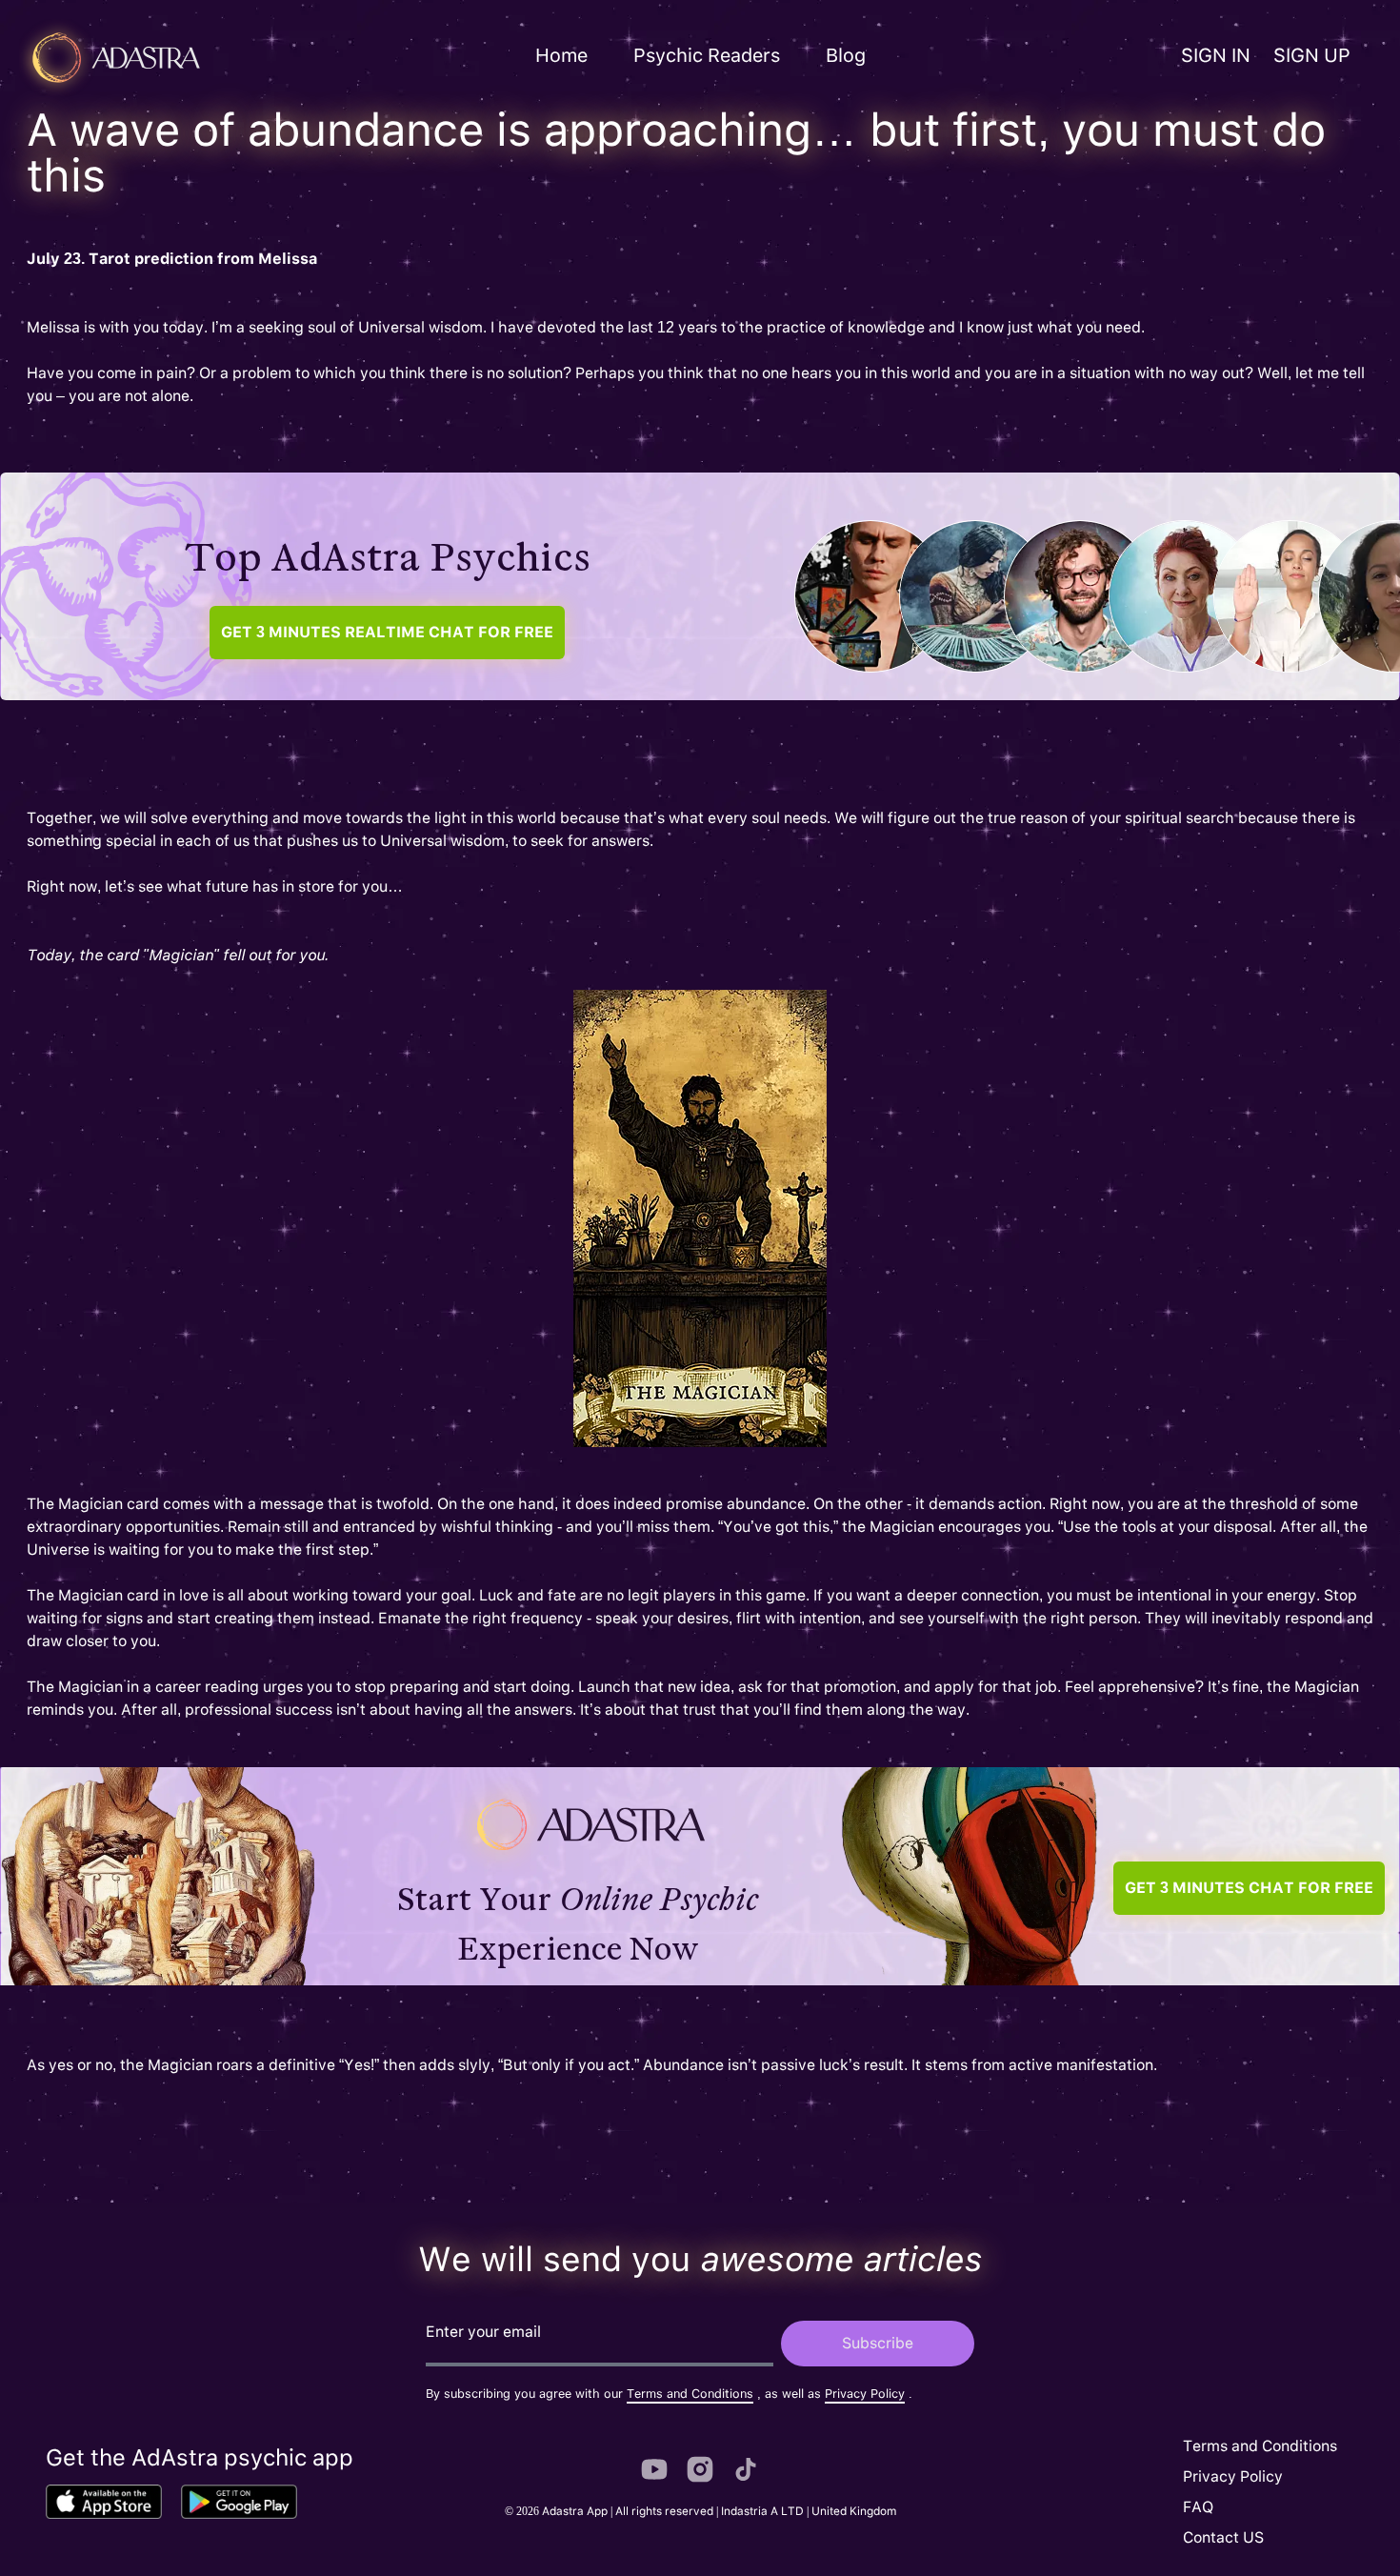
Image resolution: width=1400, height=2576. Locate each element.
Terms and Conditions (690, 2394)
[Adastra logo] (194, 58)
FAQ (1198, 2507)
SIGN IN (1216, 55)
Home (561, 55)
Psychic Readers (707, 55)
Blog (846, 55)
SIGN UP (1312, 55)
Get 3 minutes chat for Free (387, 632)
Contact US (1223, 2537)
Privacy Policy (865, 2394)
